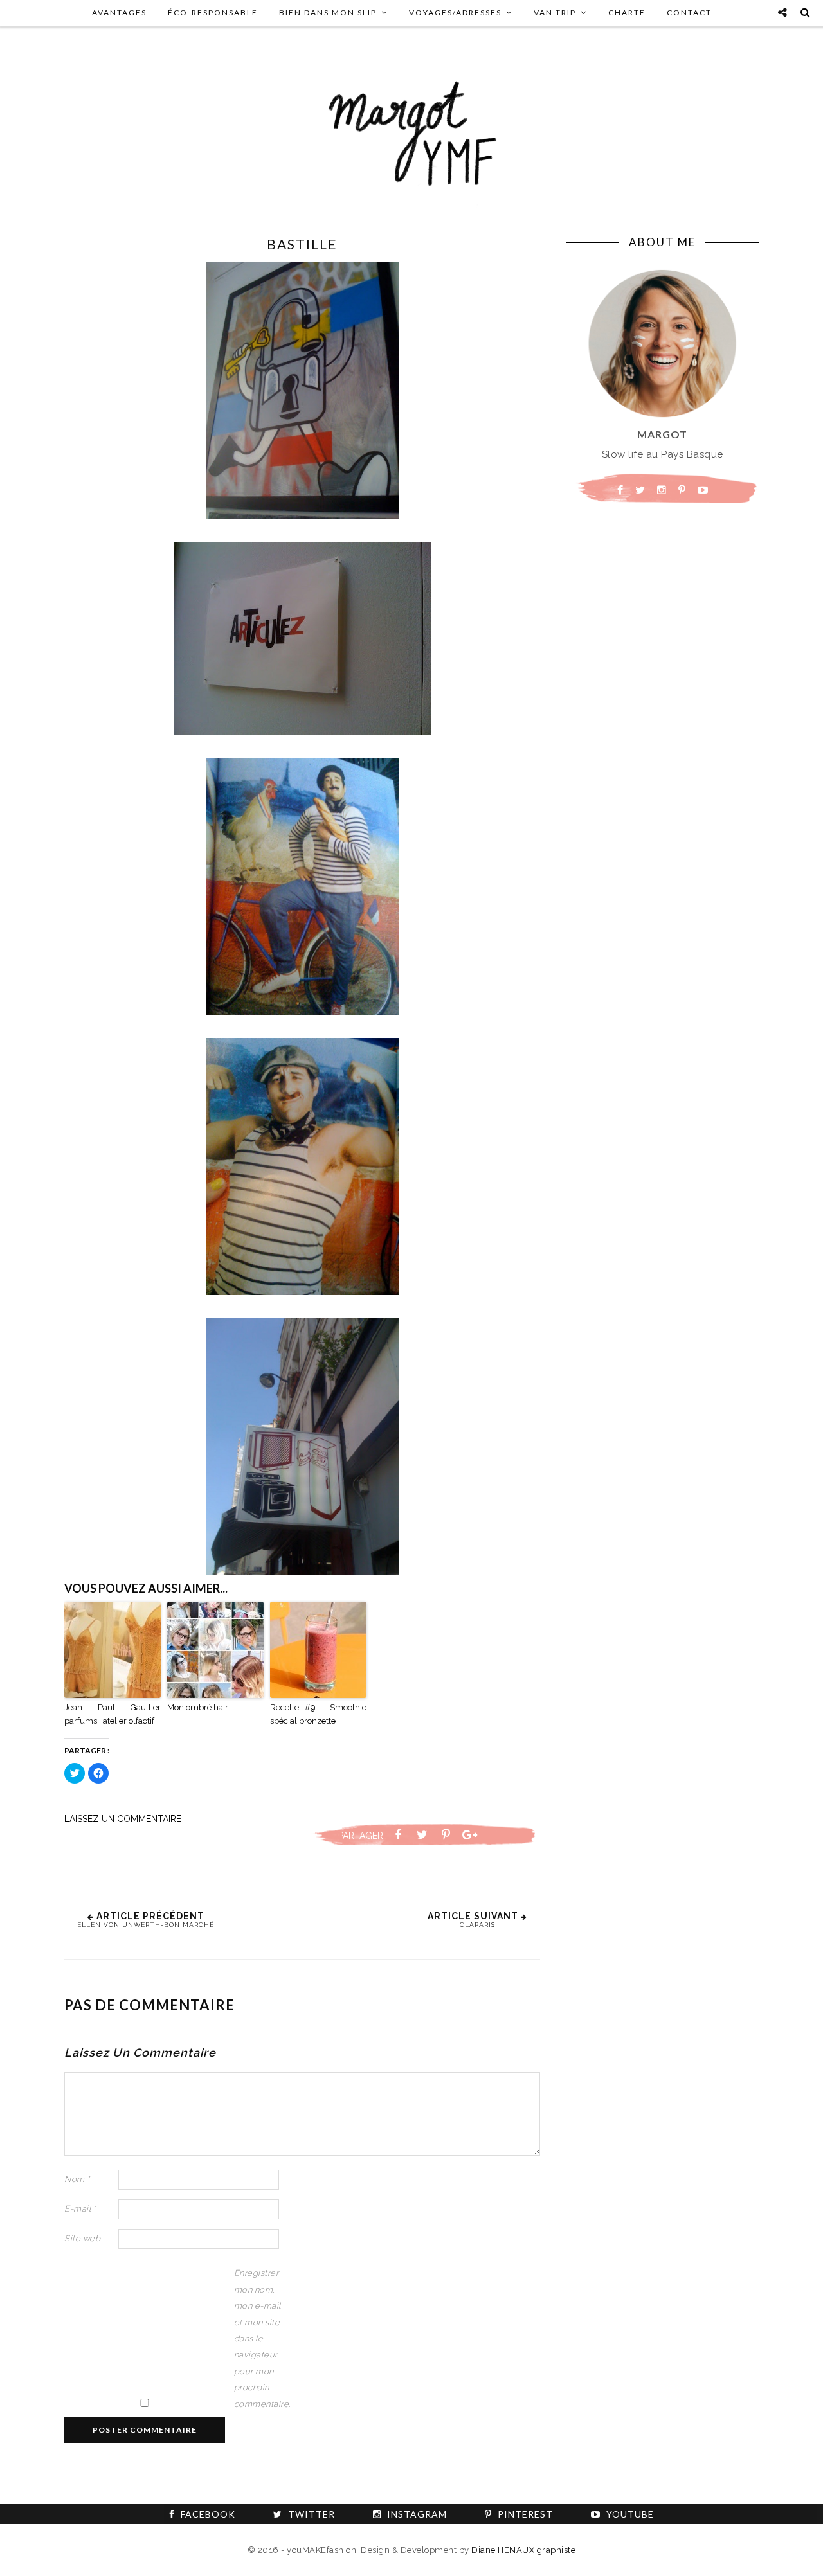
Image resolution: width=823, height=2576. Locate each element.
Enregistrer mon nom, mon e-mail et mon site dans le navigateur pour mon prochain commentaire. (260, 2338)
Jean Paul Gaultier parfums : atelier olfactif (113, 1714)
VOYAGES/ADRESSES (455, 13)
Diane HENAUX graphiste (523, 2550)
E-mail (80, 2209)
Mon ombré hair (198, 1707)
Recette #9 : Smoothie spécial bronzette (318, 1714)
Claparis (477, 1925)
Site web (82, 2238)
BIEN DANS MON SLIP (328, 13)
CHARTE (627, 13)
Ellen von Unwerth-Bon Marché (146, 1925)
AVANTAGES (119, 13)
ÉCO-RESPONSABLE (213, 13)
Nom (77, 2179)
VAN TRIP (555, 13)
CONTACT (689, 13)
